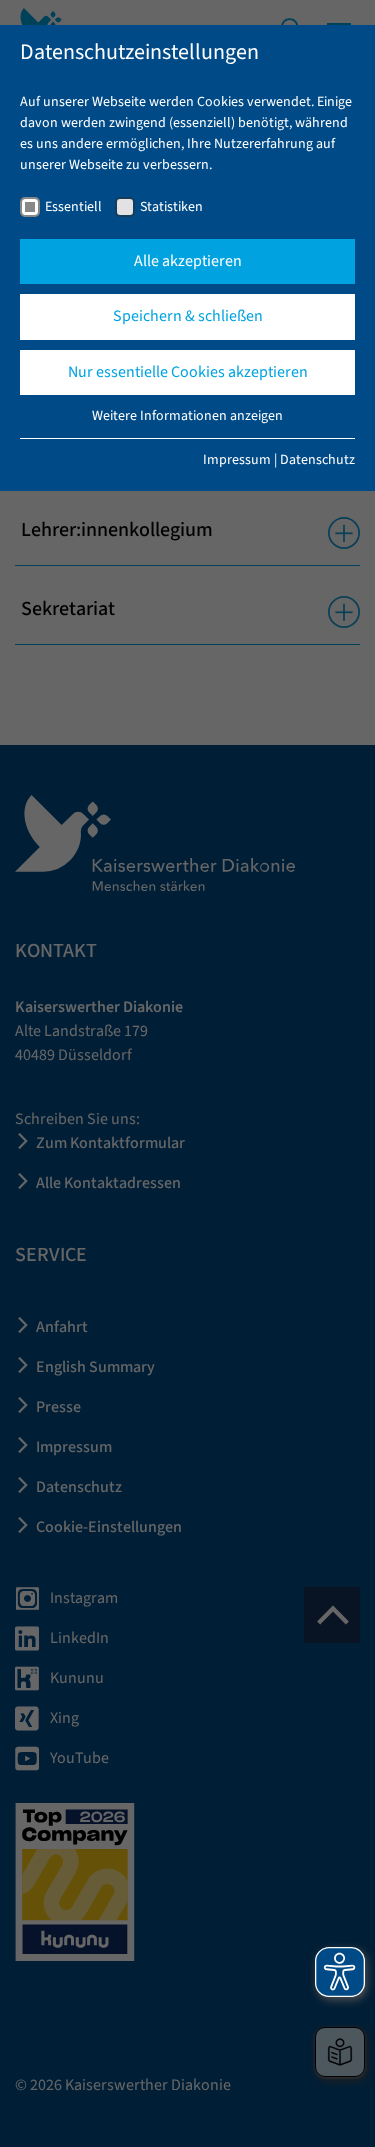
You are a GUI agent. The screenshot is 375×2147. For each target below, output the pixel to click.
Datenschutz (317, 460)
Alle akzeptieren (188, 261)
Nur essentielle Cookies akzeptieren (188, 372)
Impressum (237, 460)
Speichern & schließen (188, 316)
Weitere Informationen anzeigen (187, 416)
